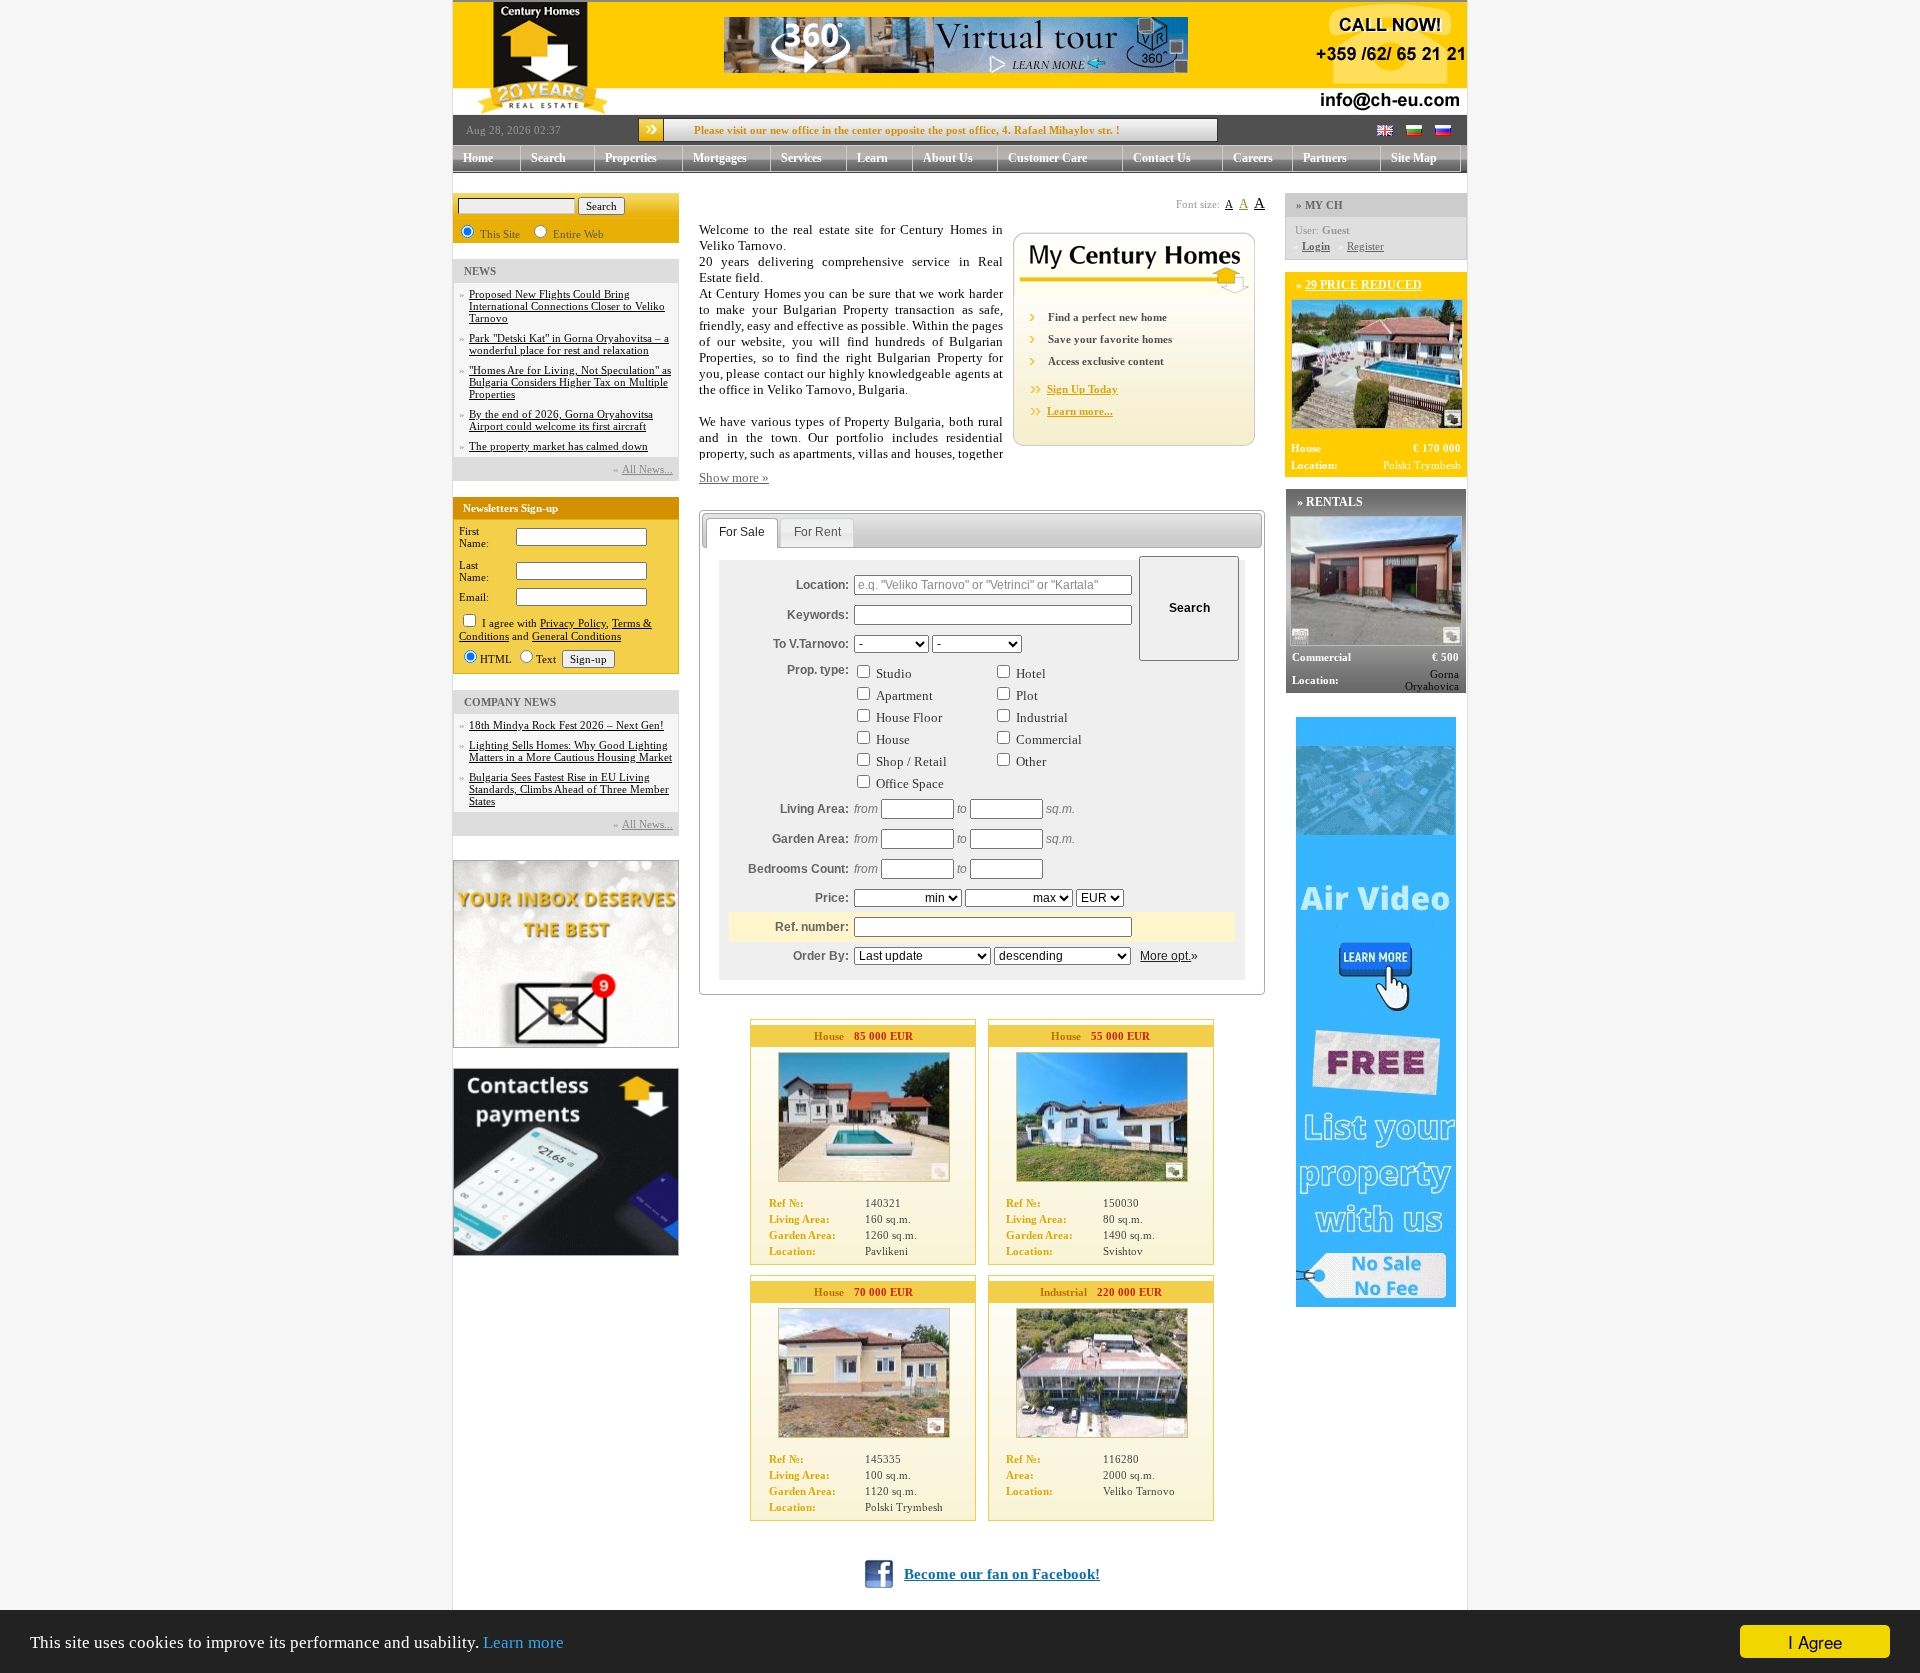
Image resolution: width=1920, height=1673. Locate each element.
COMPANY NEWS (510, 702)
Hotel (1031, 673)
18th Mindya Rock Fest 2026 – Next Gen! (566, 725)
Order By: (821, 956)
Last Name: (474, 571)
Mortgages (720, 158)
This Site (500, 234)
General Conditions (576, 636)
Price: (832, 898)
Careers (1253, 158)
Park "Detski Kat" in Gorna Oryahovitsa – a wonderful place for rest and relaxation (569, 344)
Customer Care (1047, 158)
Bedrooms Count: (798, 869)
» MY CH (1319, 205)
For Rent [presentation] (817, 532)
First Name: (474, 537)
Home (478, 158)
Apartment (904, 695)
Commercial (1049, 739)
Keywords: (818, 615)
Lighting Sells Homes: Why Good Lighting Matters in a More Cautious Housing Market (570, 751)
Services (801, 158)
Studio (894, 673)
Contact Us (1162, 158)
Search (548, 158)
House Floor (909, 717)
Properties (631, 158)
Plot (1027, 695)
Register (1365, 246)
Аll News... (647, 469)
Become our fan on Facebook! (1002, 1574)
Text (546, 659)
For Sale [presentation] (742, 532)
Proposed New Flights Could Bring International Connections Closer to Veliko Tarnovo (567, 306)
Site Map (1414, 158)
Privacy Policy (573, 623)
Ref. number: (812, 927)
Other (1031, 761)
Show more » (734, 477)
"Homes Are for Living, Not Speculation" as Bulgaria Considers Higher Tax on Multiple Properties (570, 382)
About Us (948, 158)
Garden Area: (810, 839)
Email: (474, 597)
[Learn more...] (1134, 292)
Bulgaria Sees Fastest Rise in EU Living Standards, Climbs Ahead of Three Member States (569, 789)
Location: (822, 585)
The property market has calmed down (558, 446)
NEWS (480, 271)
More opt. (1165, 956)
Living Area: (814, 809)
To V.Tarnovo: (811, 644)
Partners (1325, 158)
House (893, 739)
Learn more (523, 1642)
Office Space (910, 783)
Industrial (1042, 717)
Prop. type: (818, 670)
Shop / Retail (911, 761)
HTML (496, 659)
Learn (872, 158)
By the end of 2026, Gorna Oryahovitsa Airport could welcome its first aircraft (561, 420)
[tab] (742, 533)
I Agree (1815, 1641)
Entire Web (578, 234)
